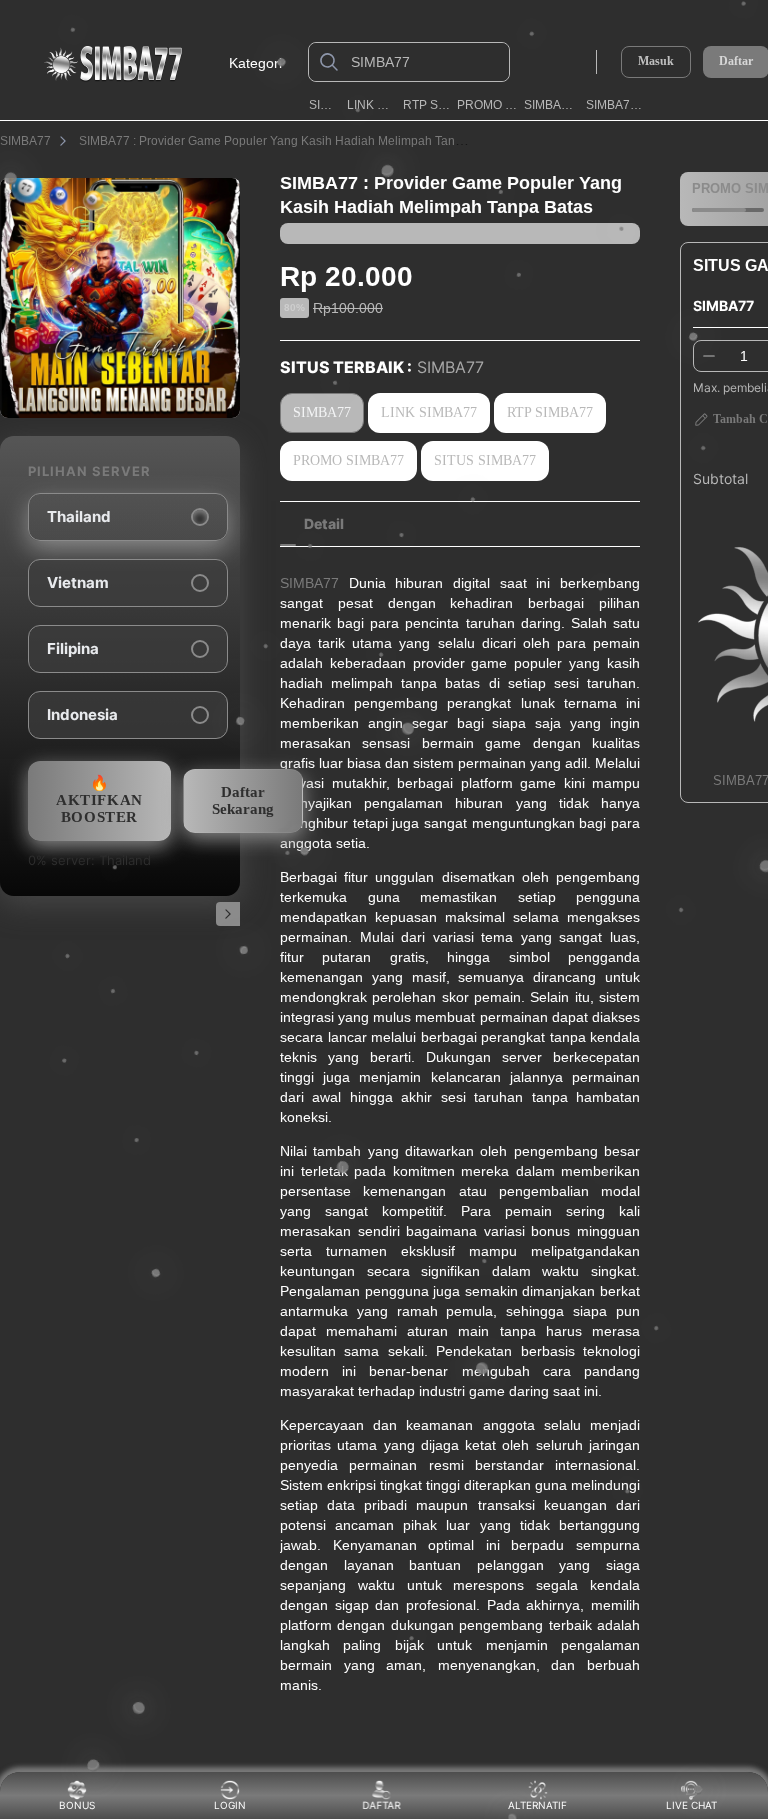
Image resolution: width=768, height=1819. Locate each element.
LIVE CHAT (691, 1805)
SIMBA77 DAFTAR (616, 105)
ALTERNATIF (537, 1805)
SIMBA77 (324, 105)
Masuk (656, 61)
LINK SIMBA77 (371, 105)
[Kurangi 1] (709, 356)
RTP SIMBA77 (426, 105)
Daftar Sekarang (243, 800)
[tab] (324, 524)
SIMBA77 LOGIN (551, 105)
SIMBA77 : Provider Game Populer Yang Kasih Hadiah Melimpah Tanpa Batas (291, 141)
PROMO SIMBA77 (487, 105)
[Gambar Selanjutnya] (228, 914)
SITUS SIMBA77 (485, 460)
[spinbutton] (744, 356)
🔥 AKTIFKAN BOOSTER (99, 800)
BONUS (77, 1805)
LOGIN (230, 1805)
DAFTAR (383, 1805)
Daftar (736, 61)
